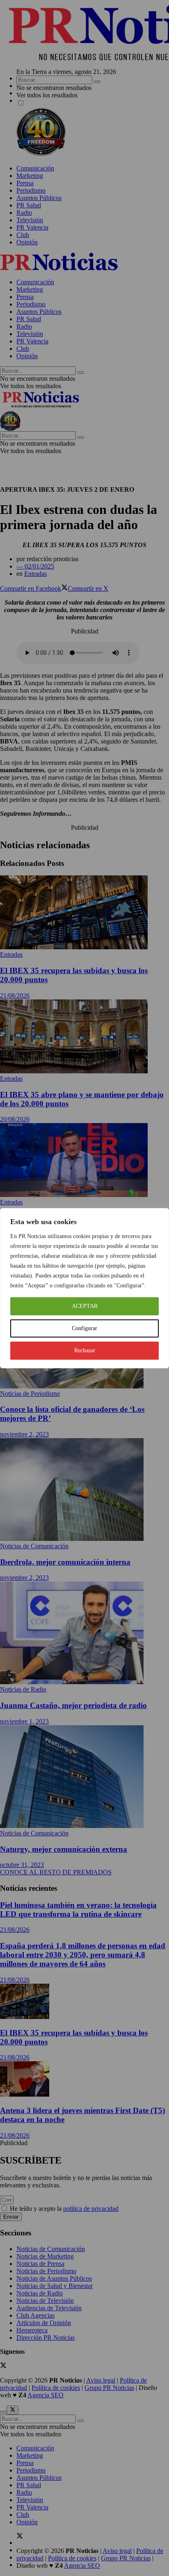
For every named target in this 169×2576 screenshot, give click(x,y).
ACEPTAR (85, 1306)
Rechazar (85, 1350)
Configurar (84, 1328)
